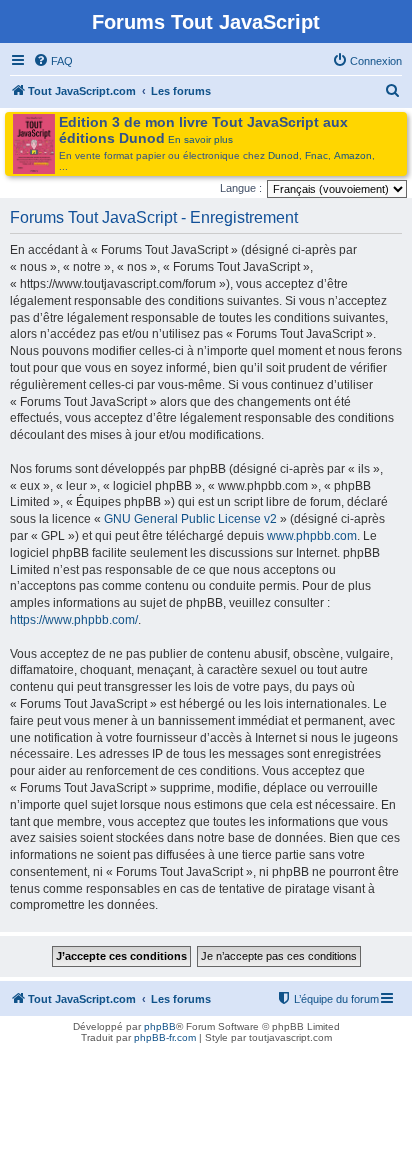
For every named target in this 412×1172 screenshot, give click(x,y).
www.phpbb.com (312, 536)
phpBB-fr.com (165, 1037)
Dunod (283, 155)
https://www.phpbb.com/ (74, 620)
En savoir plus (200, 139)
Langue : (241, 188)
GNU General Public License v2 (190, 519)
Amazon (353, 155)
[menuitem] (53, 61)
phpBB (160, 1026)
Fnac (316, 155)
